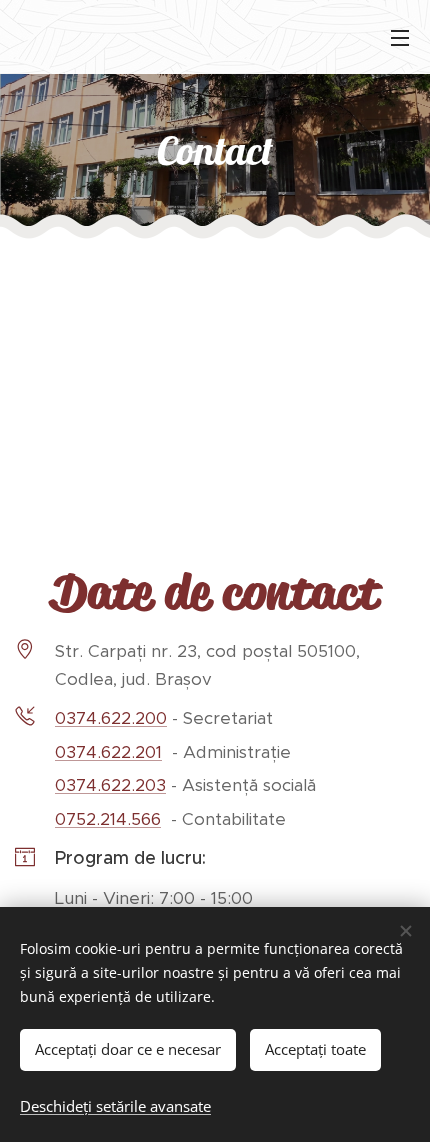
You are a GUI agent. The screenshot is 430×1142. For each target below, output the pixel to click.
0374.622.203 (110, 785)
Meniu (400, 37)
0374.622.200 (111, 718)
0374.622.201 (108, 752)
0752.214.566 (108, 819)
